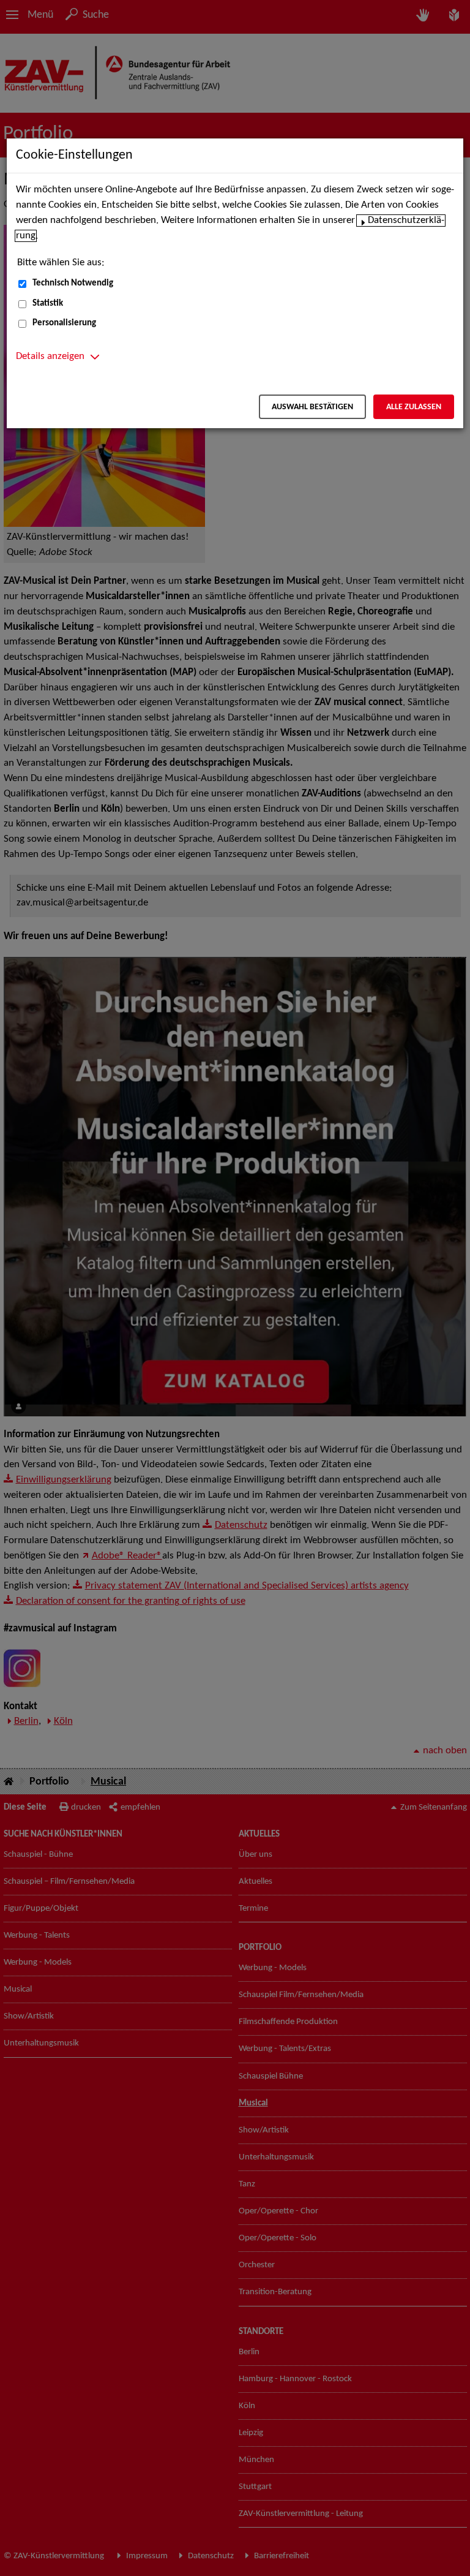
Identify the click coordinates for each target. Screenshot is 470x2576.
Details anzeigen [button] (50, 357)
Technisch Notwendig (73, 283)
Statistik (48, 304)
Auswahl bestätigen (312, 407)
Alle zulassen (414, 407)
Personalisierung (64, 323)
